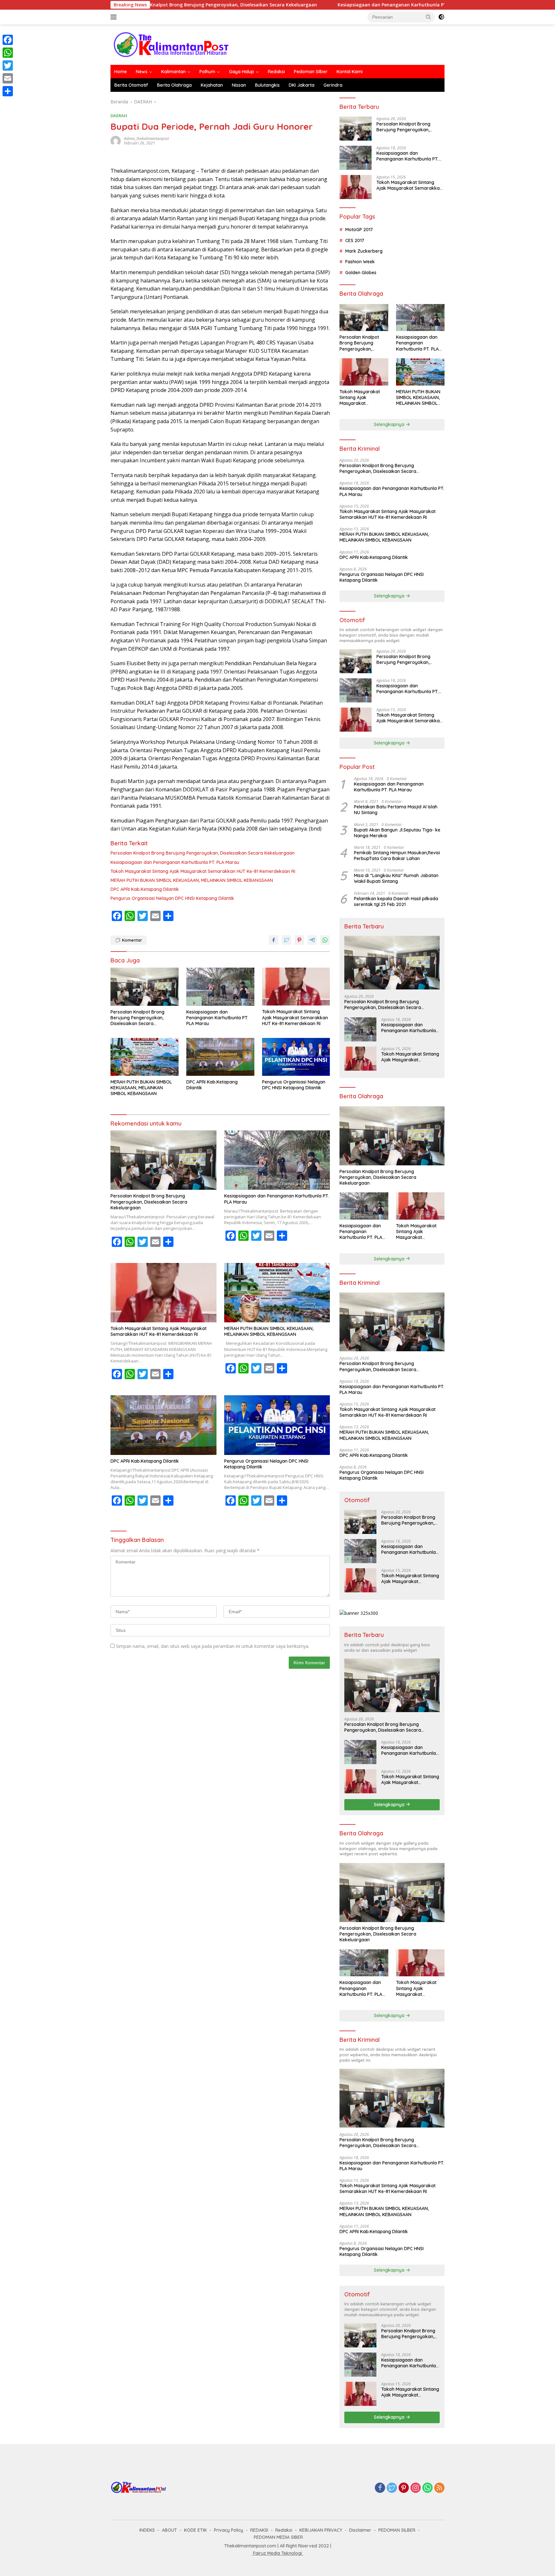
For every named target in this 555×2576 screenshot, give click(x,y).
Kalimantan (173, 72)
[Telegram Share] (312, 940)
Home (121, 72)
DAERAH (119, 116)
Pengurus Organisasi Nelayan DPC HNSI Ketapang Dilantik (172, 898)
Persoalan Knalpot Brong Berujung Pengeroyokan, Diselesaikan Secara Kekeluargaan (203, 853)
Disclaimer (360, 2530)
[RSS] (439, 2488)
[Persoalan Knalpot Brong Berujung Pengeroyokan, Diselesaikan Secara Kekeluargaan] (145, 987)
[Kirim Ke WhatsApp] (325, 940)
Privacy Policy (229, 2530)
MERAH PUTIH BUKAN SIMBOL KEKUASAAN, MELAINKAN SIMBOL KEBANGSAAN (192, 880)
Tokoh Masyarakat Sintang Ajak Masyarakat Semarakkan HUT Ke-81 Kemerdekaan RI (203, 871)
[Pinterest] (404, 2488)
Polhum (207, 72)
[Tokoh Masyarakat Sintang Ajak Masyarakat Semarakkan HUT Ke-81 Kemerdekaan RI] (296, 987)
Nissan (239, 85)
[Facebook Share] (274, 940)
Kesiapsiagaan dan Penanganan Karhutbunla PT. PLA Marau (319, 5)
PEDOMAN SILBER (397, 2530)
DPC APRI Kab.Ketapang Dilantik (145, 889)
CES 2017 (355, 240)
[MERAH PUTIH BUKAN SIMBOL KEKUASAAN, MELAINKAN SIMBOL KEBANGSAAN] (145, 1057)
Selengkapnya (390, 424)
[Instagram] (416, 2488)
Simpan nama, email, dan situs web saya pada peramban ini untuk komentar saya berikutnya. (213, 1646)
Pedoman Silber (311, 72)
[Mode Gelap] (441, 17)
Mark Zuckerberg (364, 251)
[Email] (8, 78)
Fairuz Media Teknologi (277, 2553)
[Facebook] (380, 2488)
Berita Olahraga (174, 85)
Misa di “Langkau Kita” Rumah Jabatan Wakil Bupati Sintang (396, 878)
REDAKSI (259, 2530)
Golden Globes (361, 273)
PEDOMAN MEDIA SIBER (278, 2537)
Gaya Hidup (242, 72)
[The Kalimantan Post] (171, 44)
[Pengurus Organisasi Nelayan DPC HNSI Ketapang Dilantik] (296, 1057)
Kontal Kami (350, 72)
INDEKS (147, 2530)
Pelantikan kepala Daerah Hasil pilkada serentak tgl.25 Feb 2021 (396, 901)
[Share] (8, 91)
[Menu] (115, 17)
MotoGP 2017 (359, 230)
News (142, 72)
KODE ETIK (195, 2530)
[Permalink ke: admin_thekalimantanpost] (116, 140)
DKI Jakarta (302, 85)
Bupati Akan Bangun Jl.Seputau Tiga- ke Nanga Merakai (397, 833)
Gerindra (333, 85)
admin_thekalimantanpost (146, 139)
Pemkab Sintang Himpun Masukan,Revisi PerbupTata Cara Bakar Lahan (397, 856)
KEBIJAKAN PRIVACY (321, 2530)
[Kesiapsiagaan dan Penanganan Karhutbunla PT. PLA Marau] (220, 987)
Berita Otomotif (131, 85)
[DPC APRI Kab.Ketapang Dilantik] (220, 1057)
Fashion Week (360, 262)
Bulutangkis (267, 85)
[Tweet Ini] (286, 940)
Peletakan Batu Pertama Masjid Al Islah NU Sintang (396, 810)
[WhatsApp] (427, 2488)
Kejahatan (212, 85)
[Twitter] (392, 2488)
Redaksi (276, 72)
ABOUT (169, 2530)
